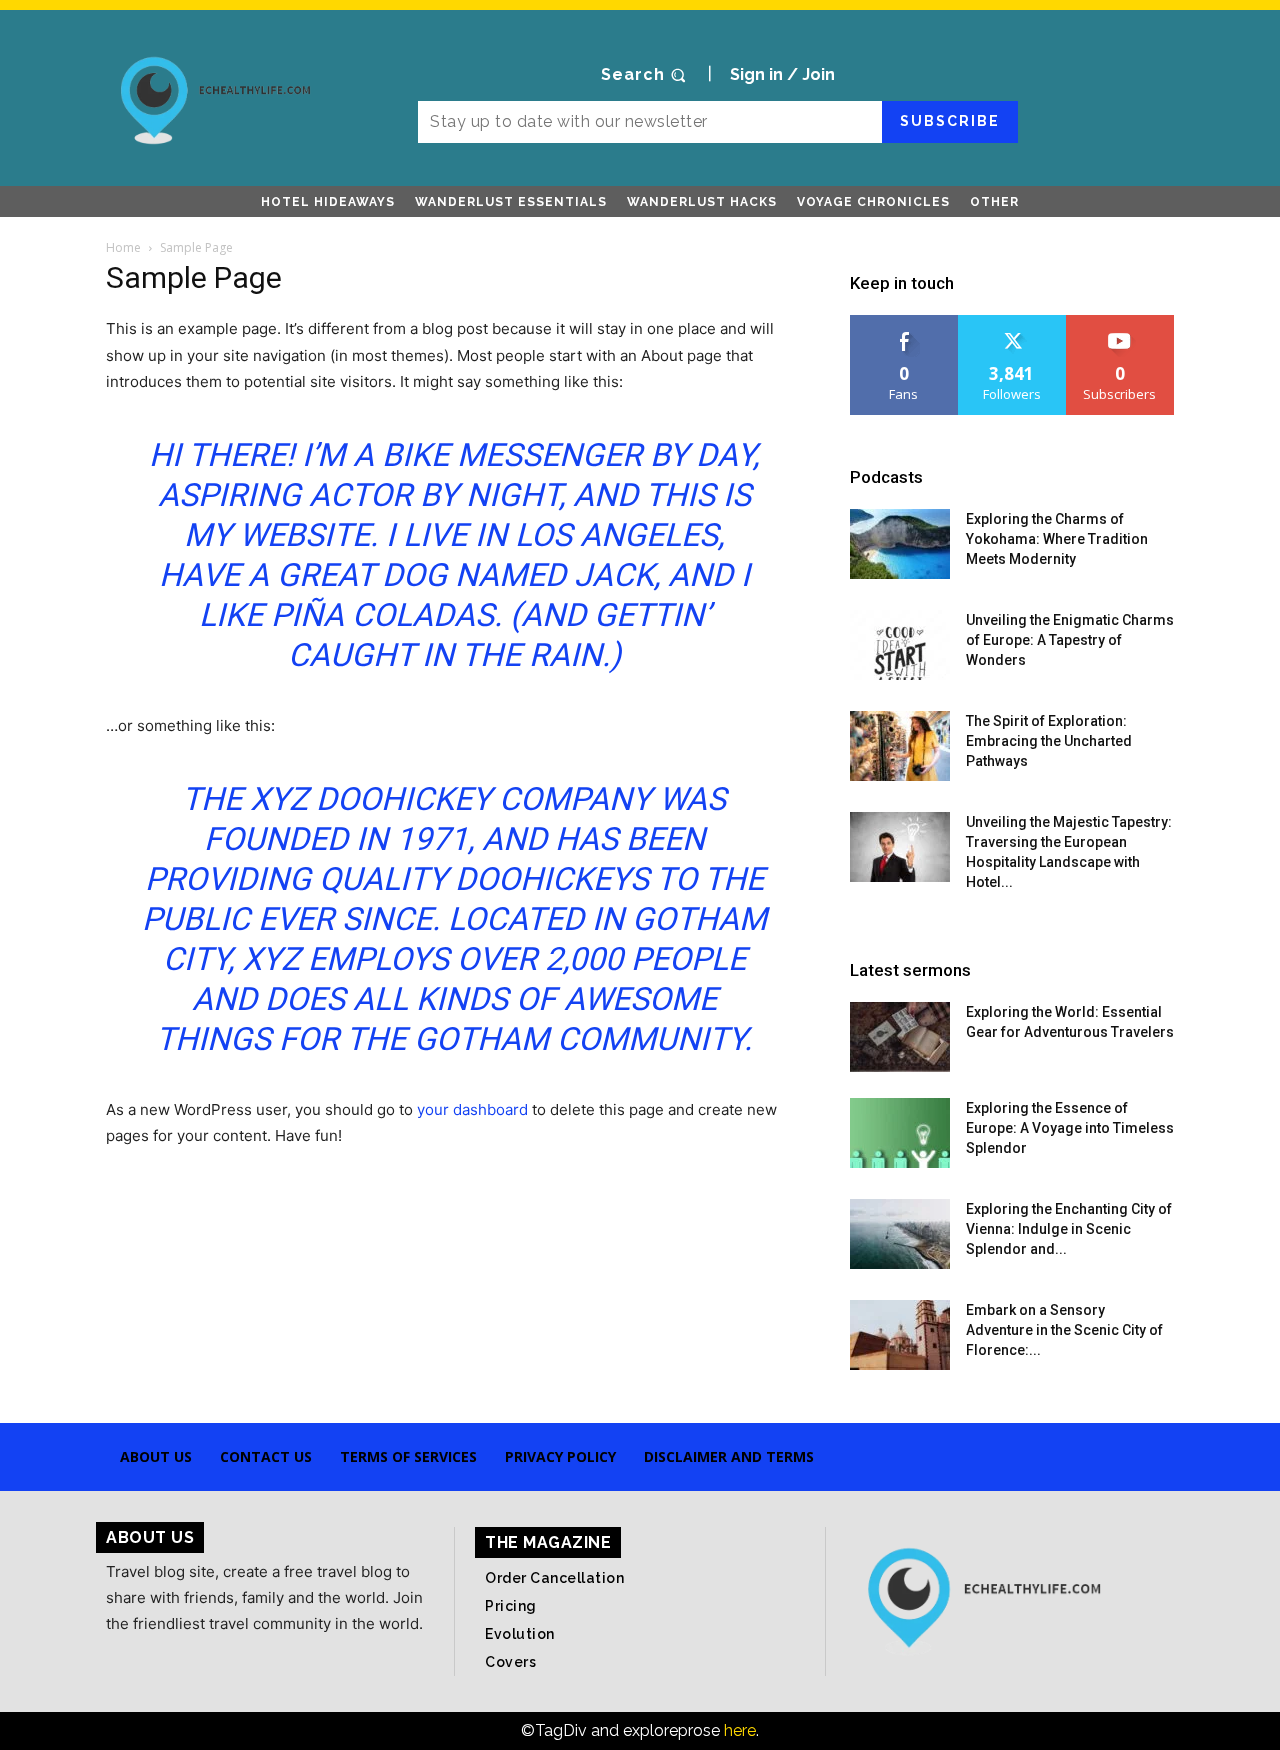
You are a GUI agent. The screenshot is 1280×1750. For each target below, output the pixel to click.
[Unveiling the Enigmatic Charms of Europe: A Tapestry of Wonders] (900, 645)
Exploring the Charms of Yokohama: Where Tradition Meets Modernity (1057, 539)
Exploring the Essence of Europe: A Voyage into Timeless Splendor (1070, 1128)
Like (904, 322)
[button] (646, 75)
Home (123, 247)
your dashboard (472, 1109)
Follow (1012, 322)
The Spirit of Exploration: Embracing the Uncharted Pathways (1049, 741)
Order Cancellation (554, 1578)
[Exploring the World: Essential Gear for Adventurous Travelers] (900, 1037)
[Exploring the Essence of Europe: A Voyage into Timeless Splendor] (900, 1133)
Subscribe (950, 121)
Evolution (520, 1634)
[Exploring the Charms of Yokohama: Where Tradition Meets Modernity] (900, 544)
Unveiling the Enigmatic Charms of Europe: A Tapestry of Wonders (1070, 640)
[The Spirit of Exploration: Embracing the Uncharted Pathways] (900, 746)
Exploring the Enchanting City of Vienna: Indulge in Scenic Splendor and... (1069, 1229)
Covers (510, 1662)
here (740, 1730)
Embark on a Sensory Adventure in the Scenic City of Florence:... (1064, 1330)
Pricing (511, 1606)
